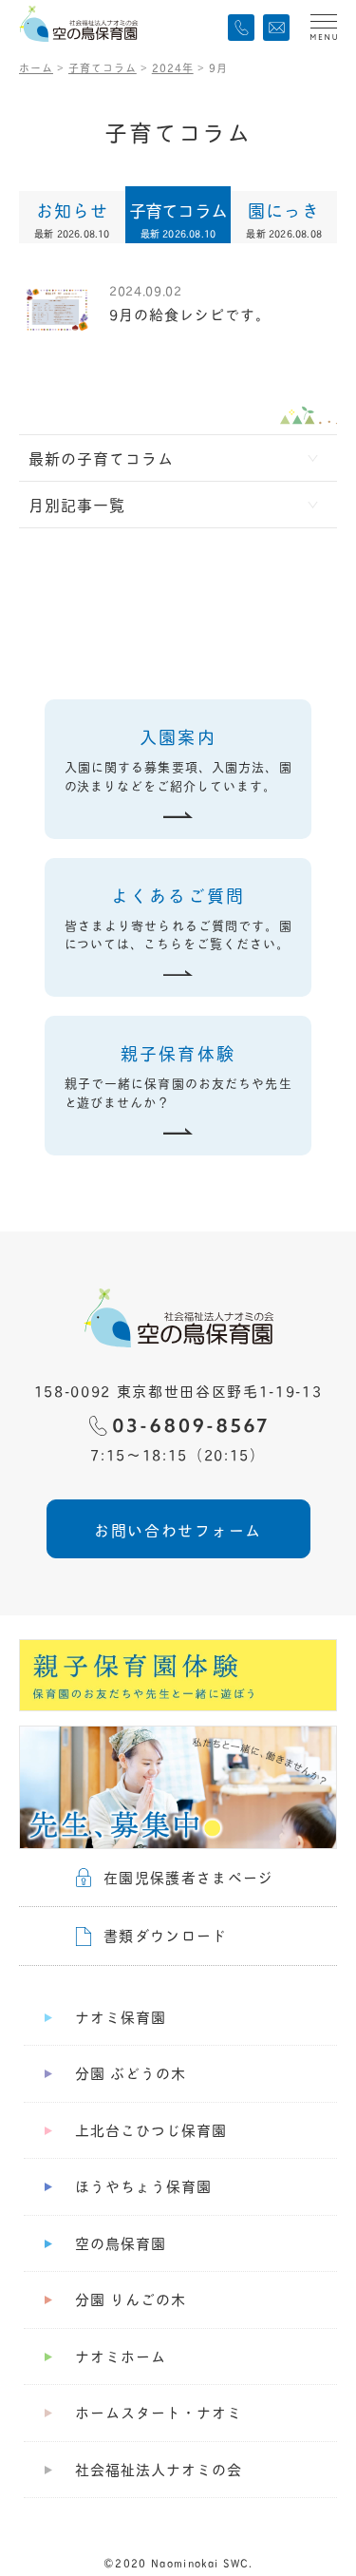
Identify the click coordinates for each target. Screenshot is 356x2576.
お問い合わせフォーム (178, 1529)
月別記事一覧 (77, 504)
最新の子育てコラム (101, 458)
